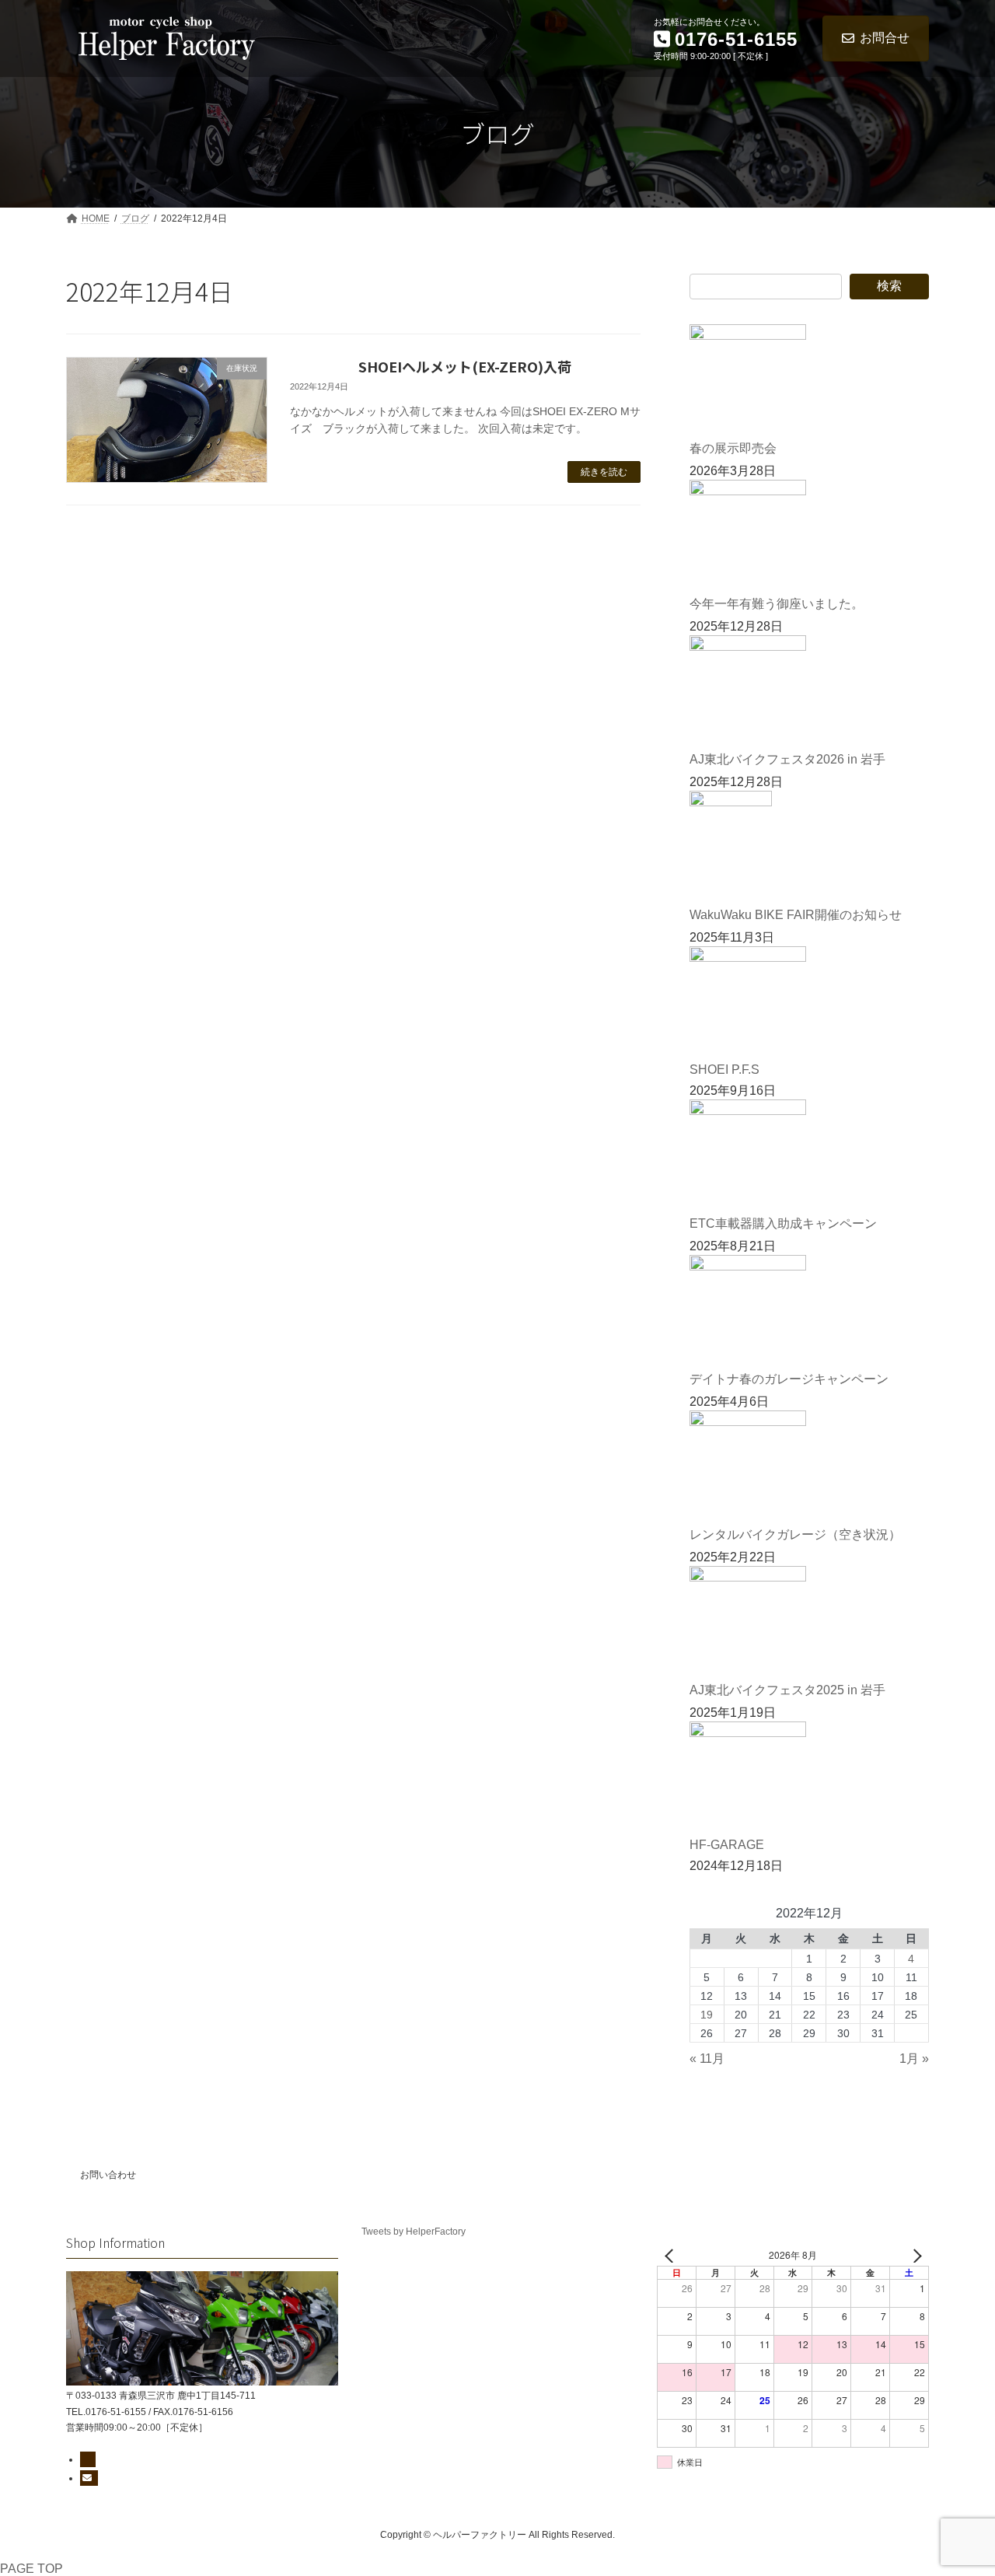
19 (707, 2015)
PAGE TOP (31, 2569)
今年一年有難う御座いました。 (777, 604)
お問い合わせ (108, 2175)
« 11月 (707, 2059)
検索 (889, 286)
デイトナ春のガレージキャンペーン (789, 1379)
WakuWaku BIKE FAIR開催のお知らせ (796, 915)
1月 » (914, 2059)
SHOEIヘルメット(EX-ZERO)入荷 (465, 366)
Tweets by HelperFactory (414, 2232)
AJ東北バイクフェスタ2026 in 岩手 (787, 759)
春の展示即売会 (733, 448)
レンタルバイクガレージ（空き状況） (795, 1534)
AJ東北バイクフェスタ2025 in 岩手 (787, 1690)
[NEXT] (914, 2255)
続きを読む (604, 472)
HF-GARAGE (727, 1845)
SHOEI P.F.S (724, 1070)
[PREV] (672, 2255)
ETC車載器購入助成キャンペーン (783, 1223)
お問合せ (885, 38)
